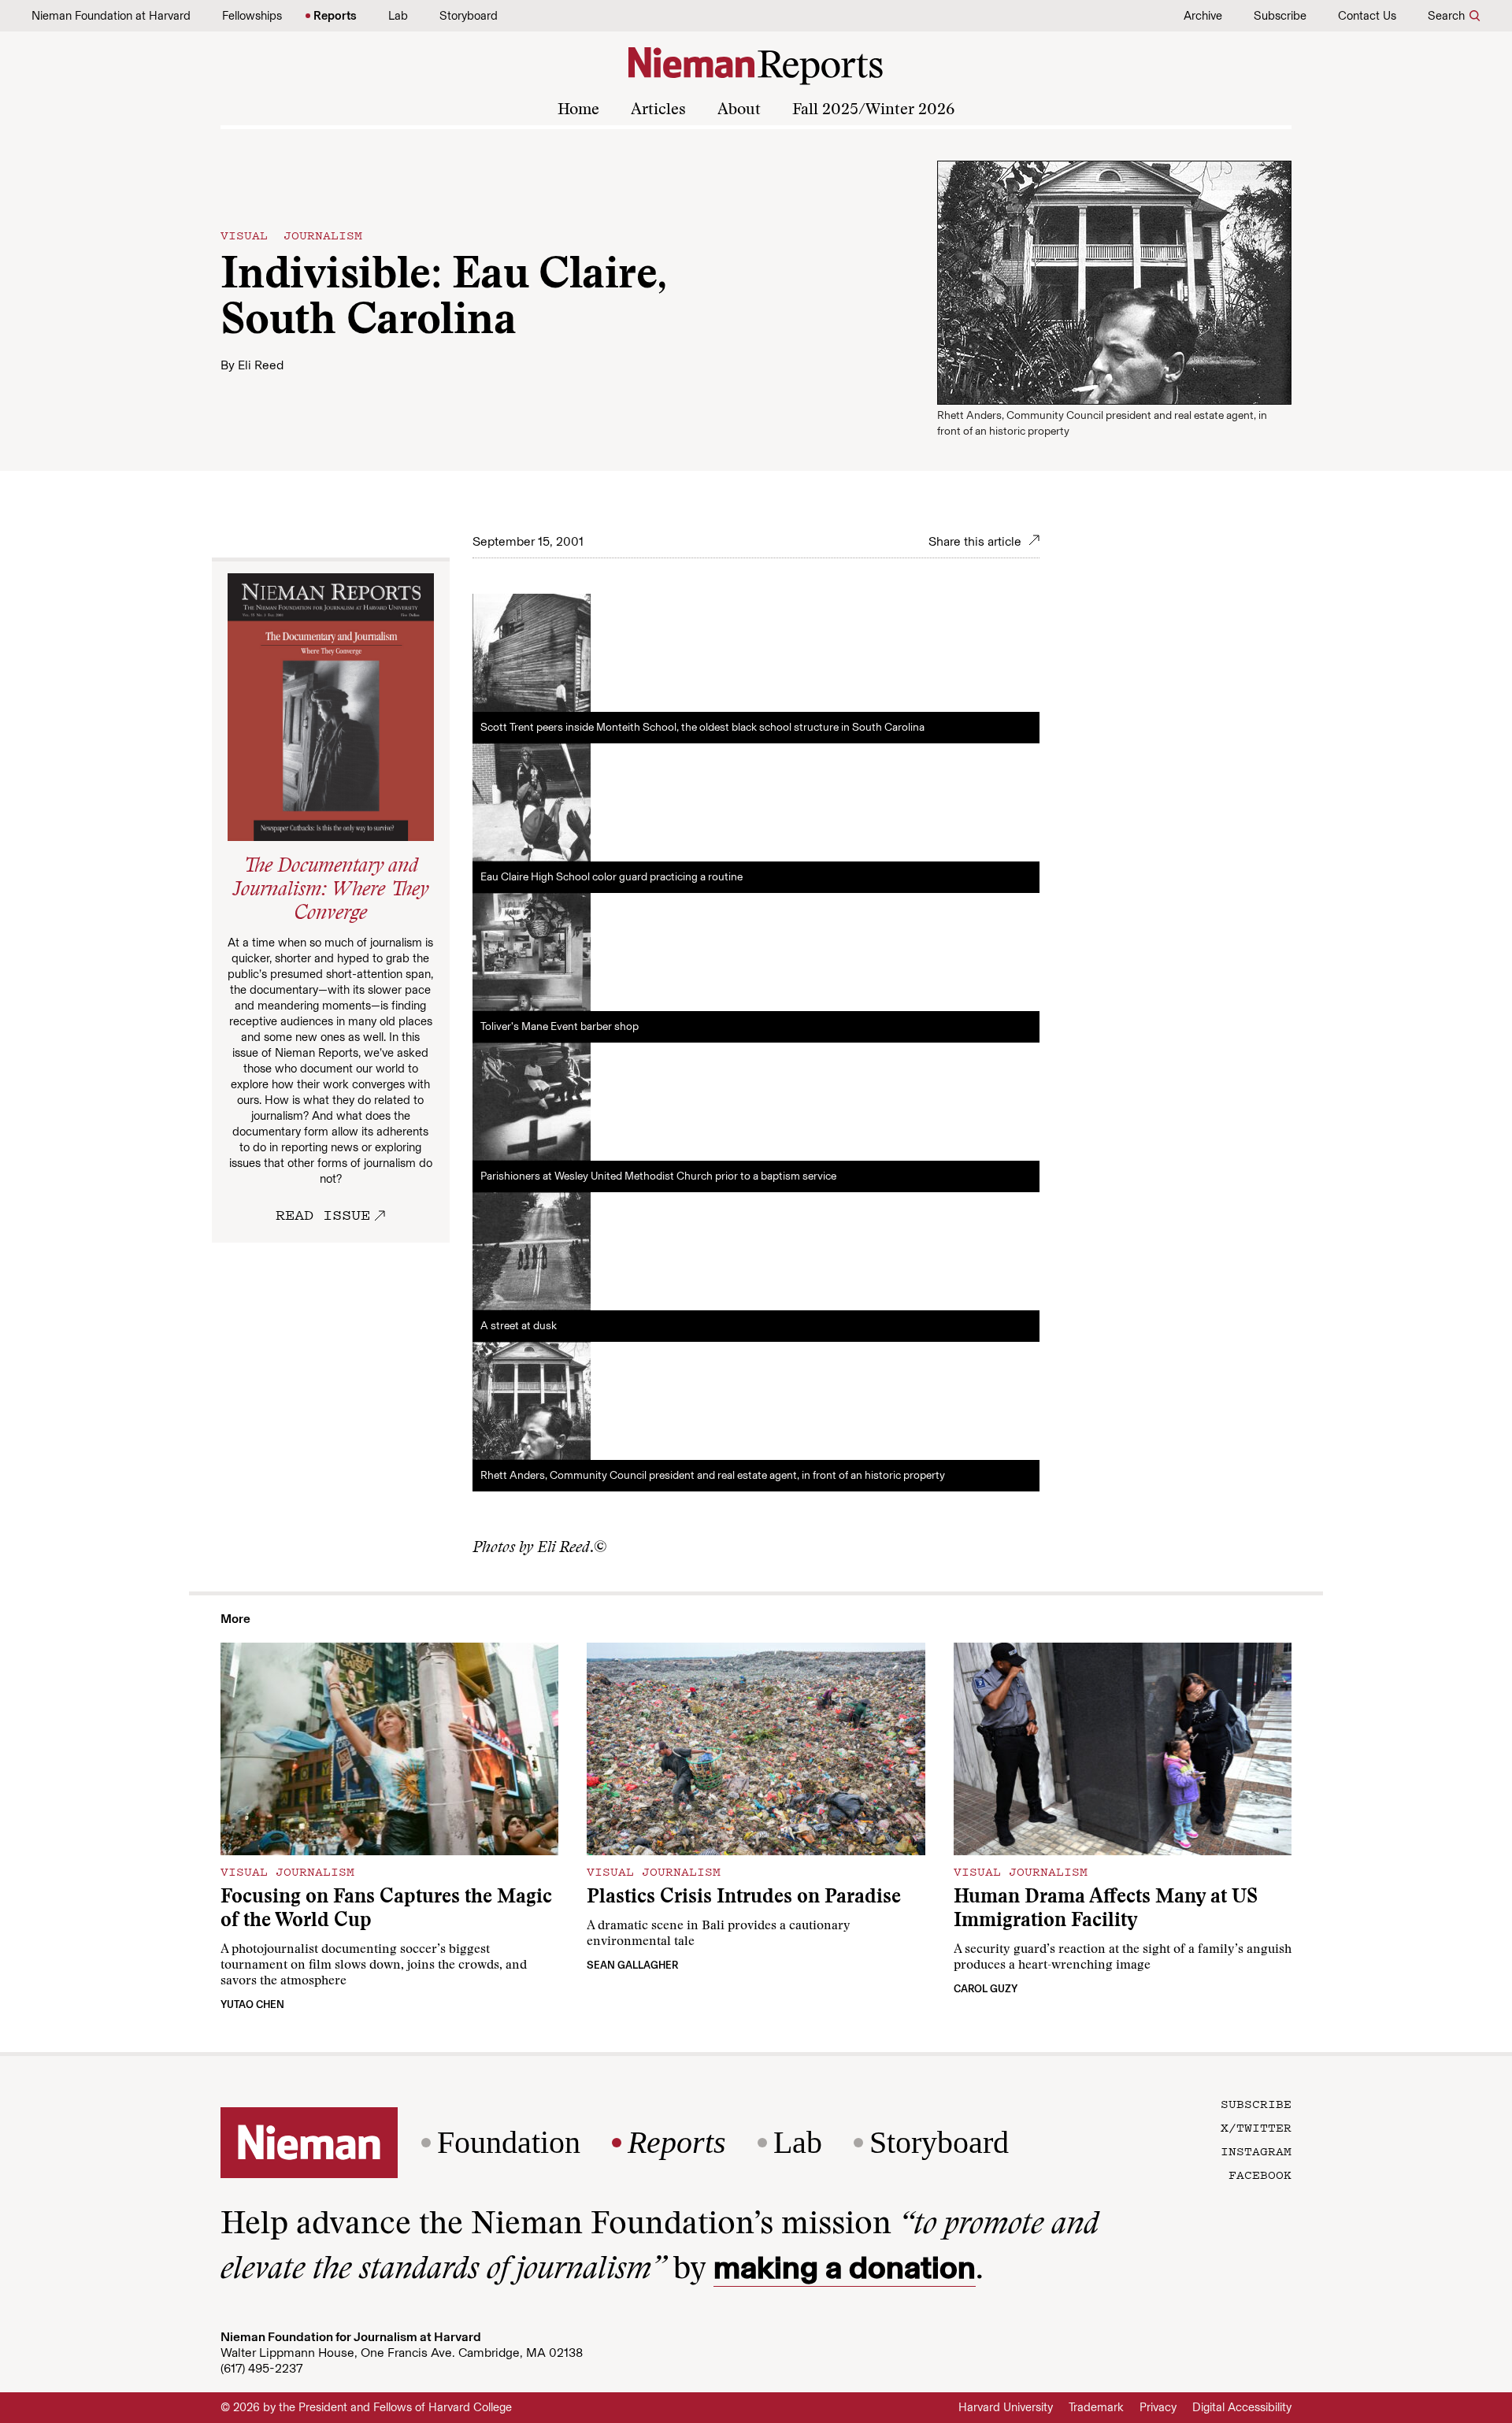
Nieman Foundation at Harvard (111, 16)
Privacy (1158, 2407)
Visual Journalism (291, 235)
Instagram (1256, 2151)
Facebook (1260, 2174)
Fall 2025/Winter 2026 (873, 110)
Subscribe (1280, 16)
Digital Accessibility (1242, 2407)
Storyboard (469, 16)
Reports (335, 16)
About (739, 110)
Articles (658, 110)
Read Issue (323, 1214)
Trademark (1096, 2407)
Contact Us (1367, 16)
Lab (398, 16)
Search (1446, 16)
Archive (1203, 16)
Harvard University (1006, 2407)
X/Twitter (1256, 2127)
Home (578, 110)
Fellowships (252, 16)
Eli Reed (261, 365)
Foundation (509, 2143)
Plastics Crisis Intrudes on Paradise (744, 1898)
